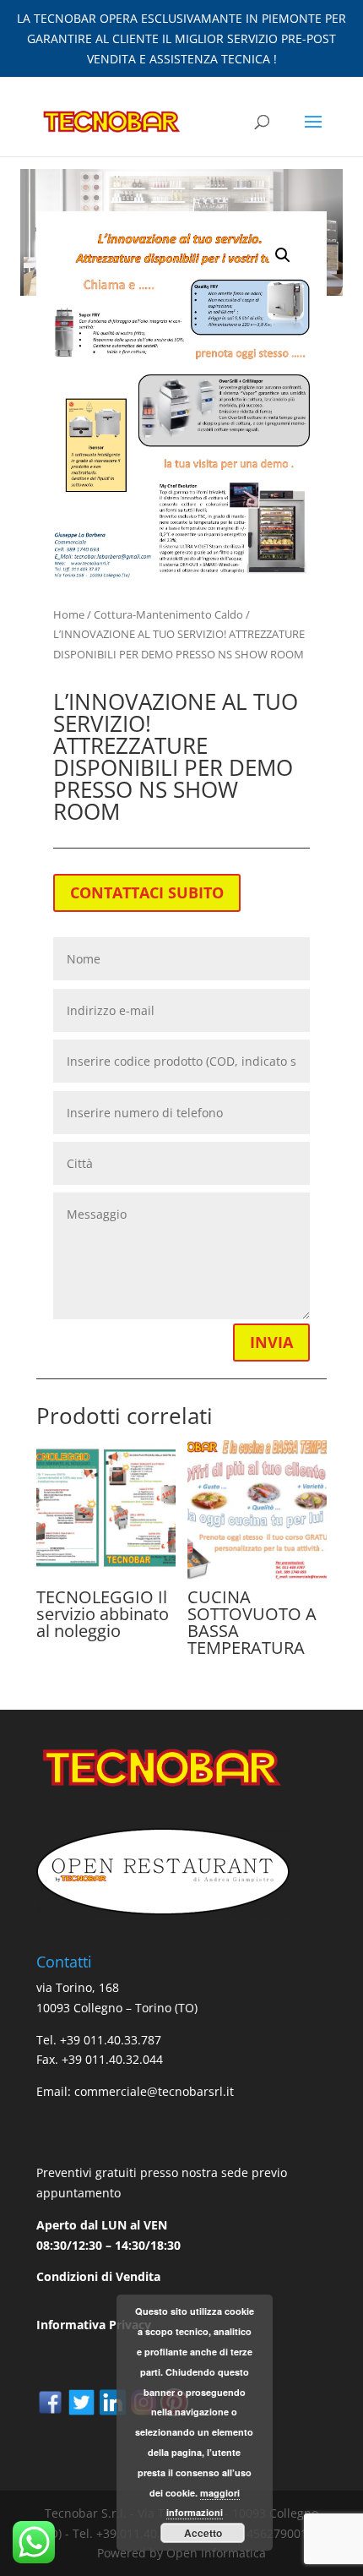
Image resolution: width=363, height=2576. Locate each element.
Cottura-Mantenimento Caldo (168, 614)
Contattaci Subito (147, 892)
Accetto (203, 2533)
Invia (271, 1342)
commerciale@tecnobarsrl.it (154, 2091)
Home (69, 614)
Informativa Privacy (94, 2325)
